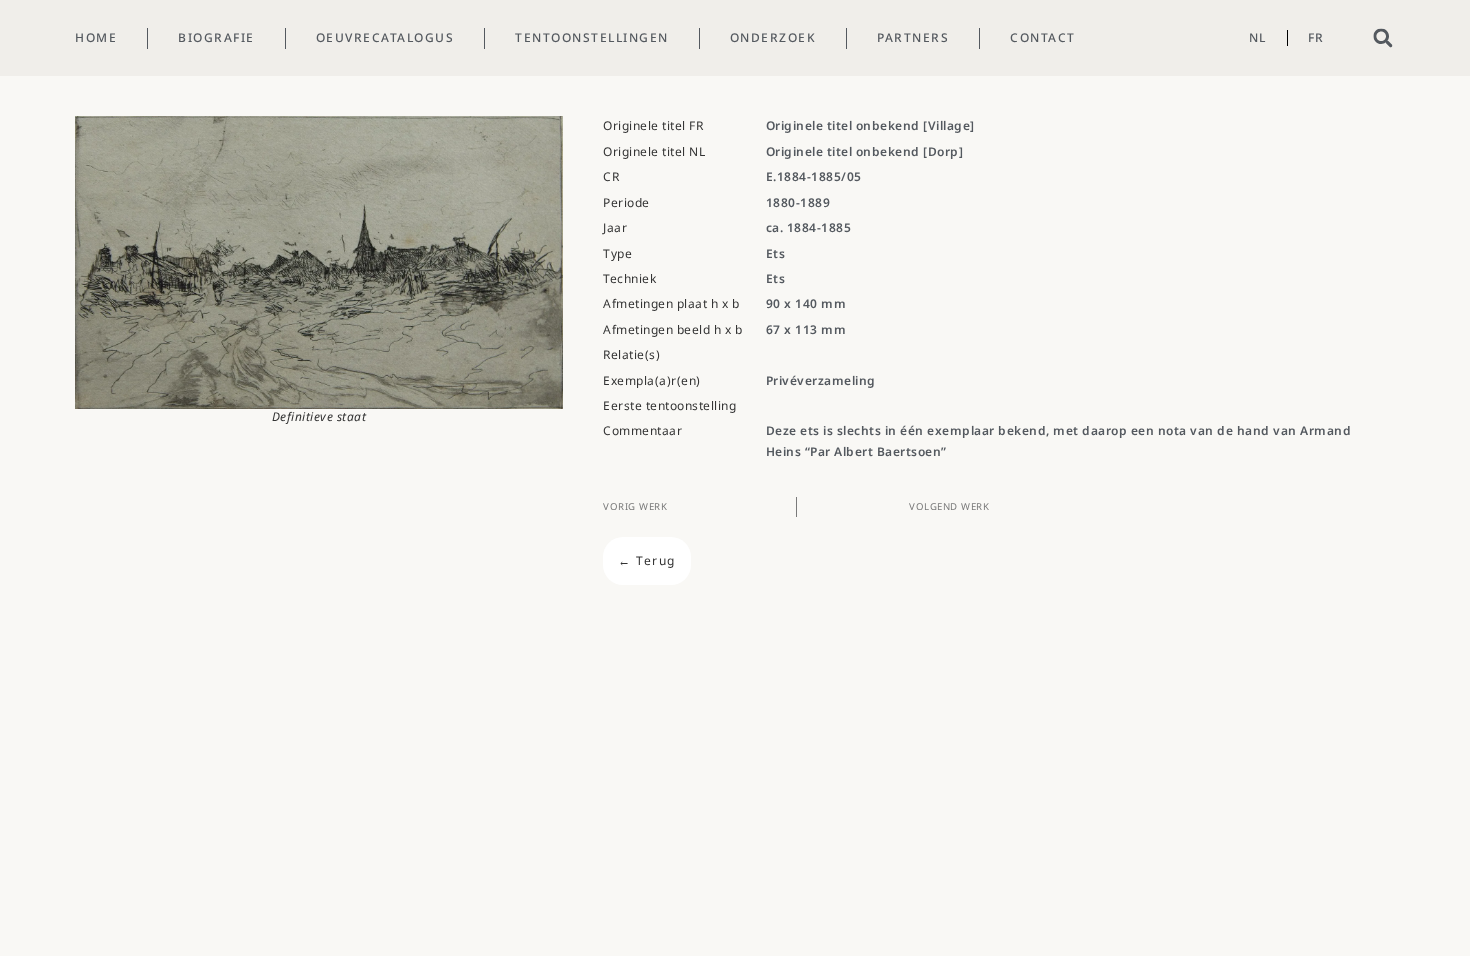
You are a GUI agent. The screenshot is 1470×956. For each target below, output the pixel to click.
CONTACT (1043, 37)
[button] (1382, 38)
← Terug (647, 560)
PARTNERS (913, 37)
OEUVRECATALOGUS (385, 37)
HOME (96, 37)
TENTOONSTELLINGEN (592, 37)
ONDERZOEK (773, 37)
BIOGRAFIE (216, 37)
